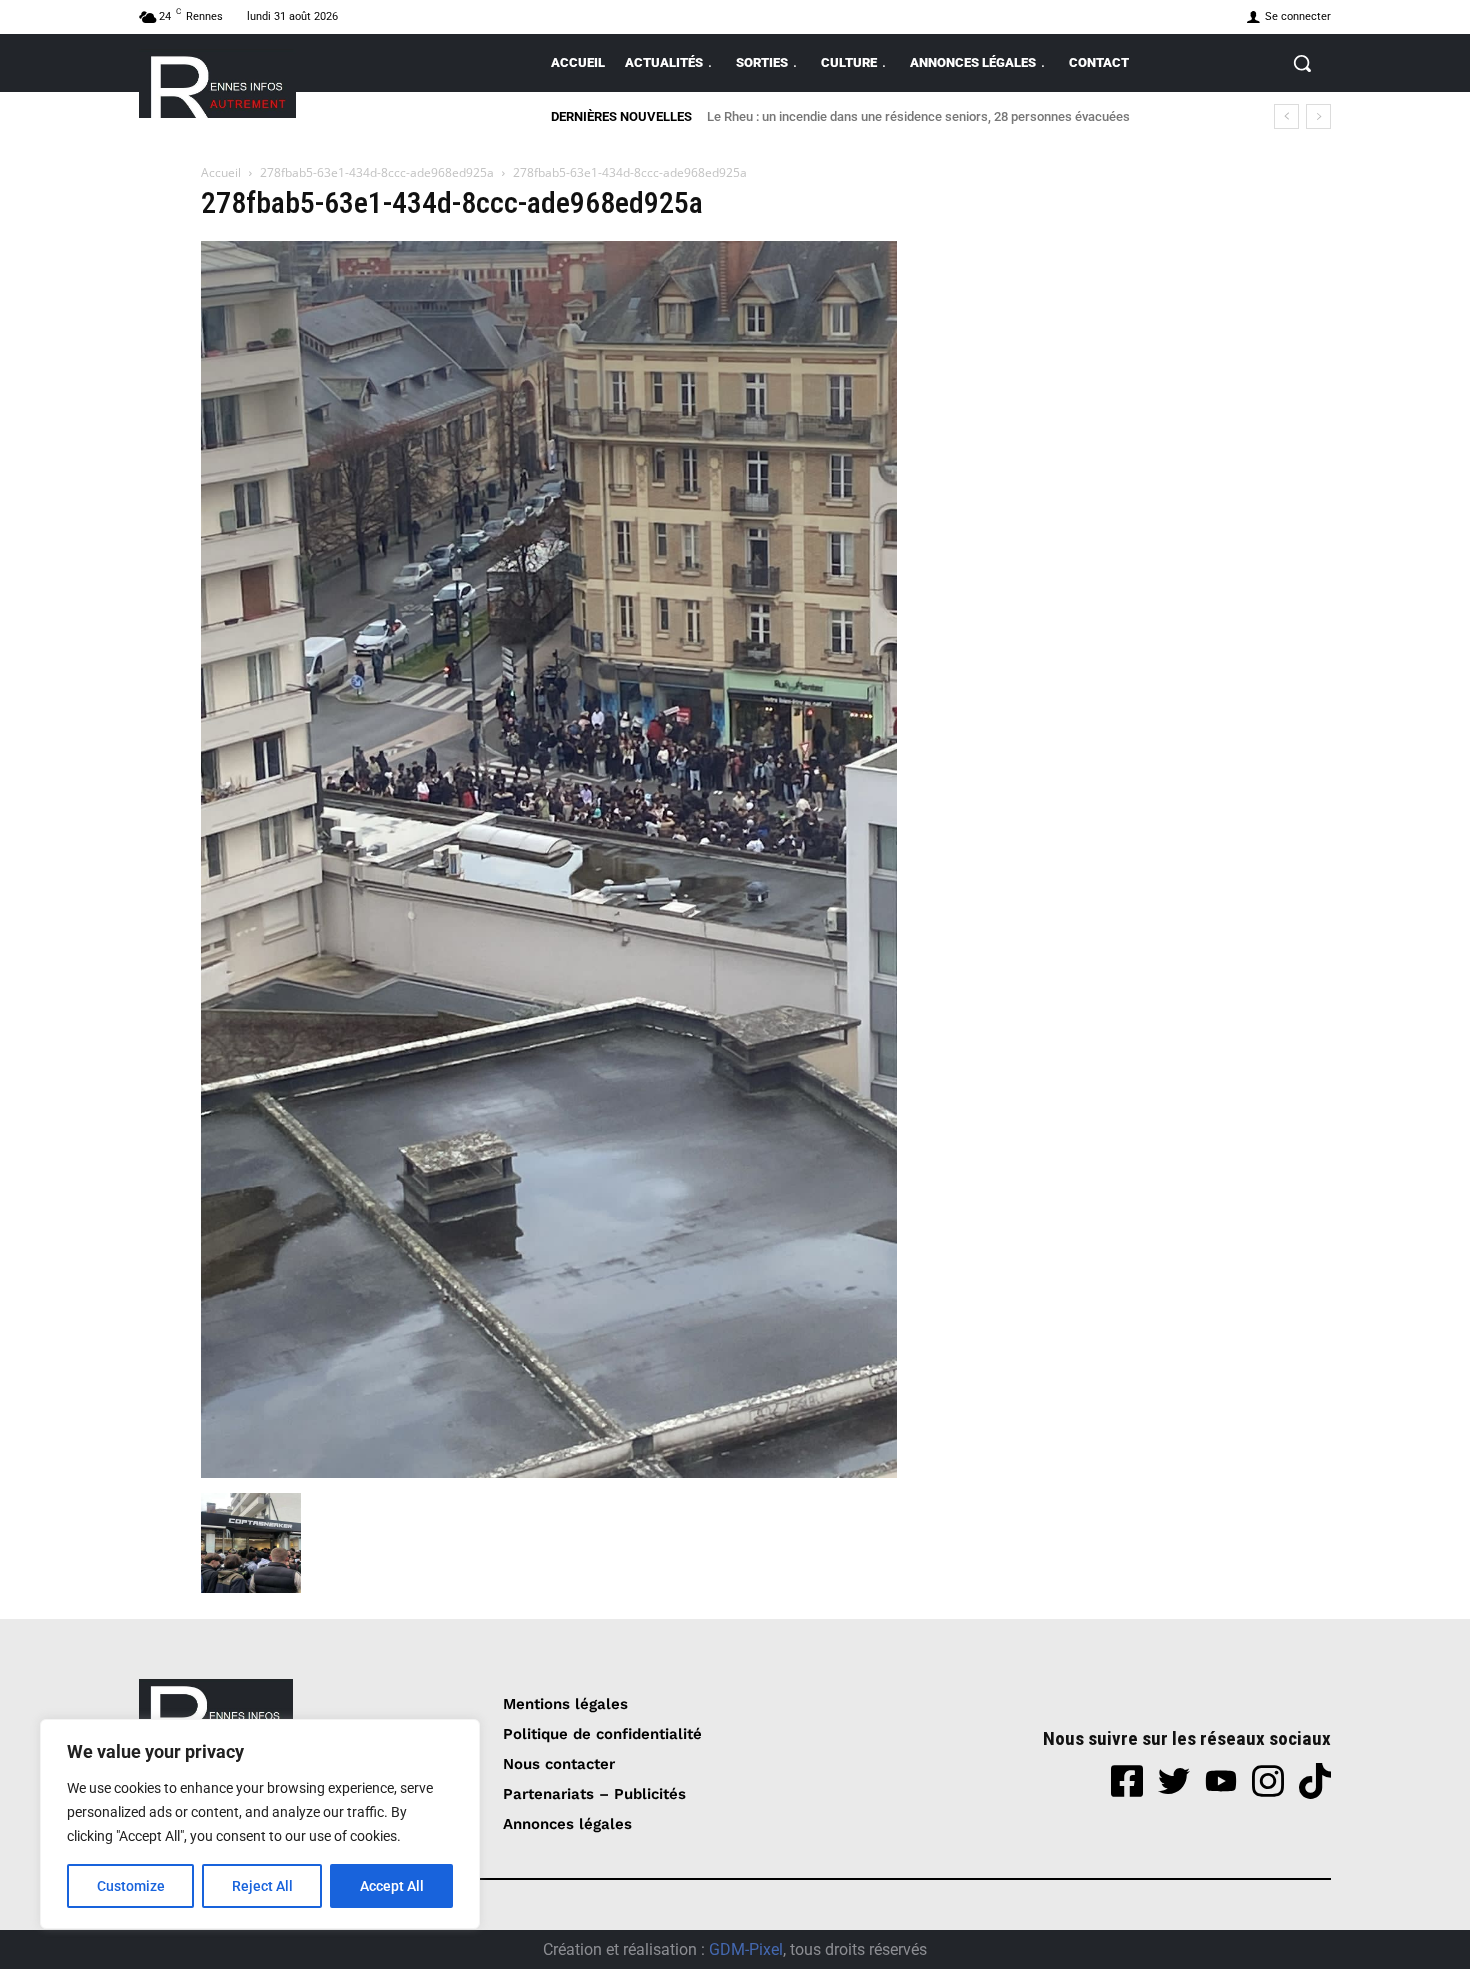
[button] (1302, 63)
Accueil (221, 172)
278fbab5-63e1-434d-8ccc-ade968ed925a (377, 172)
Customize (131, 1886)
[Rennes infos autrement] (217, 83)
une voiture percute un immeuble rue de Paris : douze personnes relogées (923, 116)
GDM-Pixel (746, 1949)
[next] (1318, 116)
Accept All (392, 1886)
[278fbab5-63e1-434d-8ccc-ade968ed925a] (549, 1472)
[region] (260, 1824)
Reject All (262, 1886)
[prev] (1286, 116)
